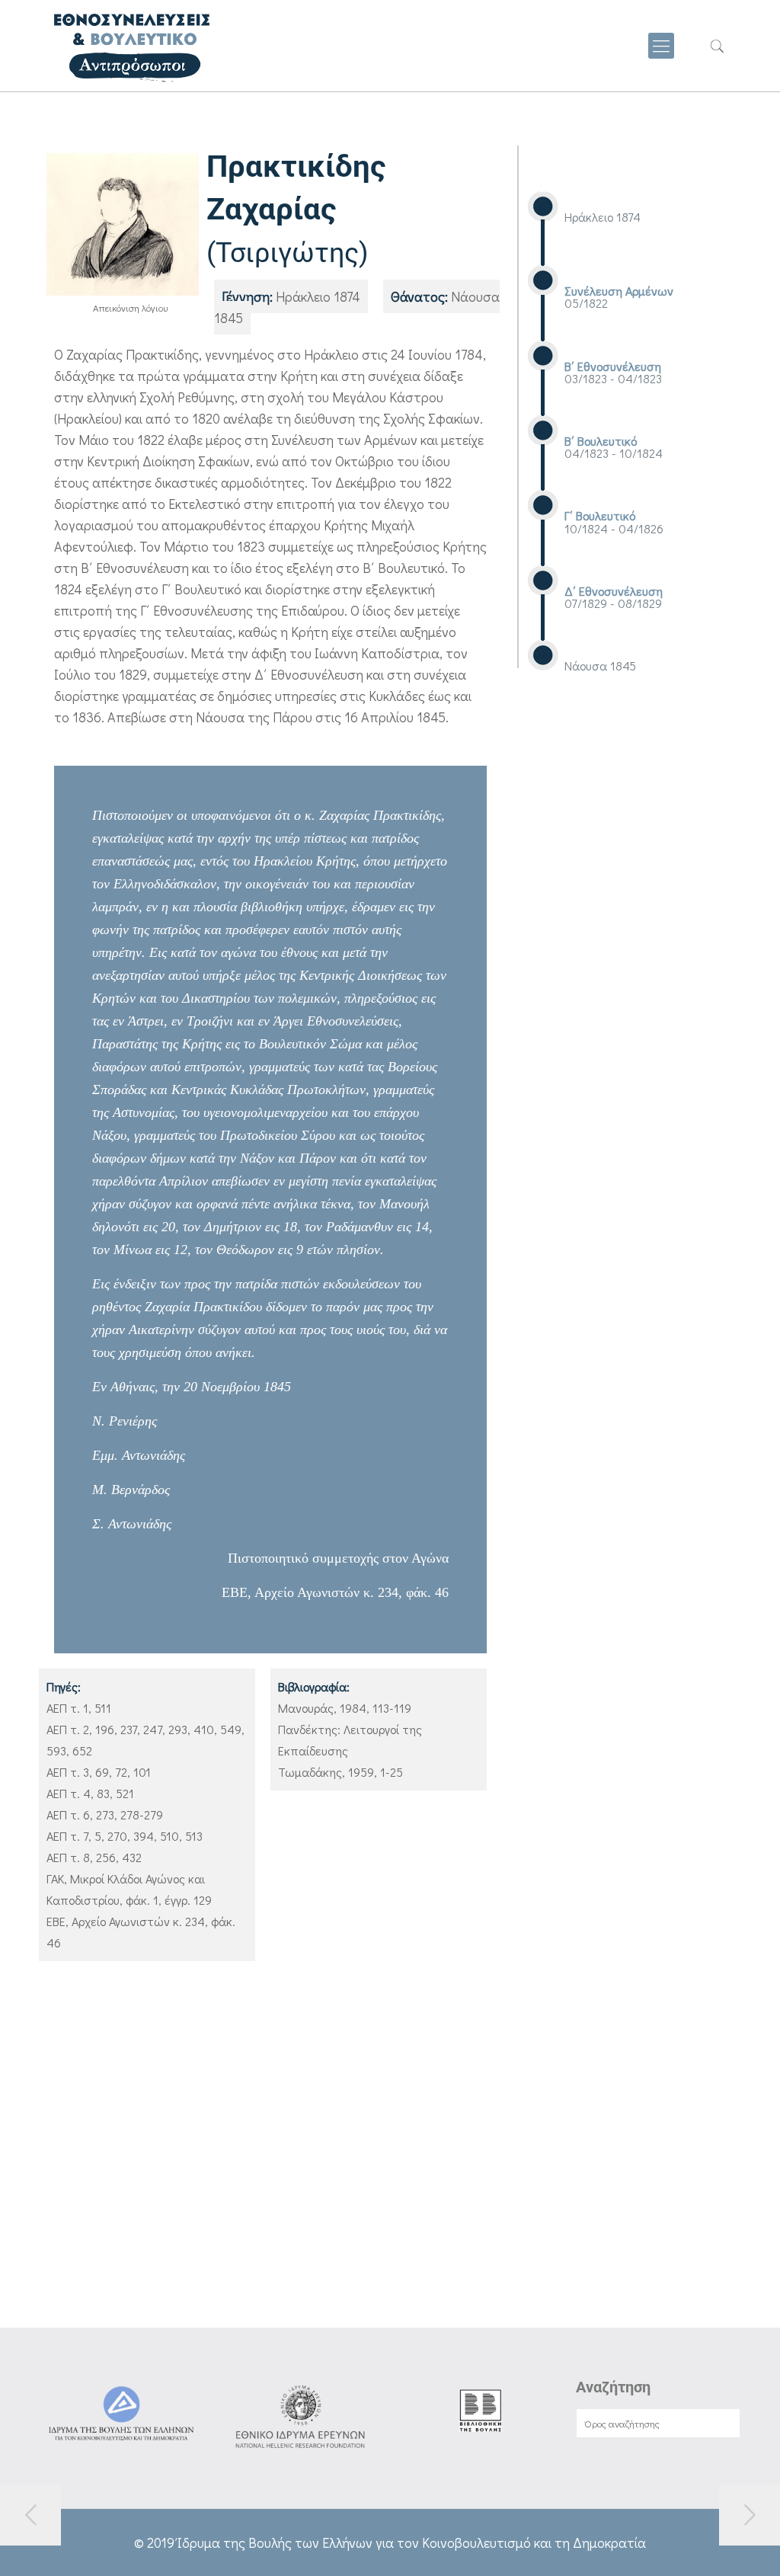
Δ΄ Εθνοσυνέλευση (614, 591)
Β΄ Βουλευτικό (601, 441)
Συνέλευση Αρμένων (619, 291)
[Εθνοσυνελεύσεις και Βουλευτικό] (131, 46)
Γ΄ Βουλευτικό (600, 515)
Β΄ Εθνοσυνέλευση (613, 366)
